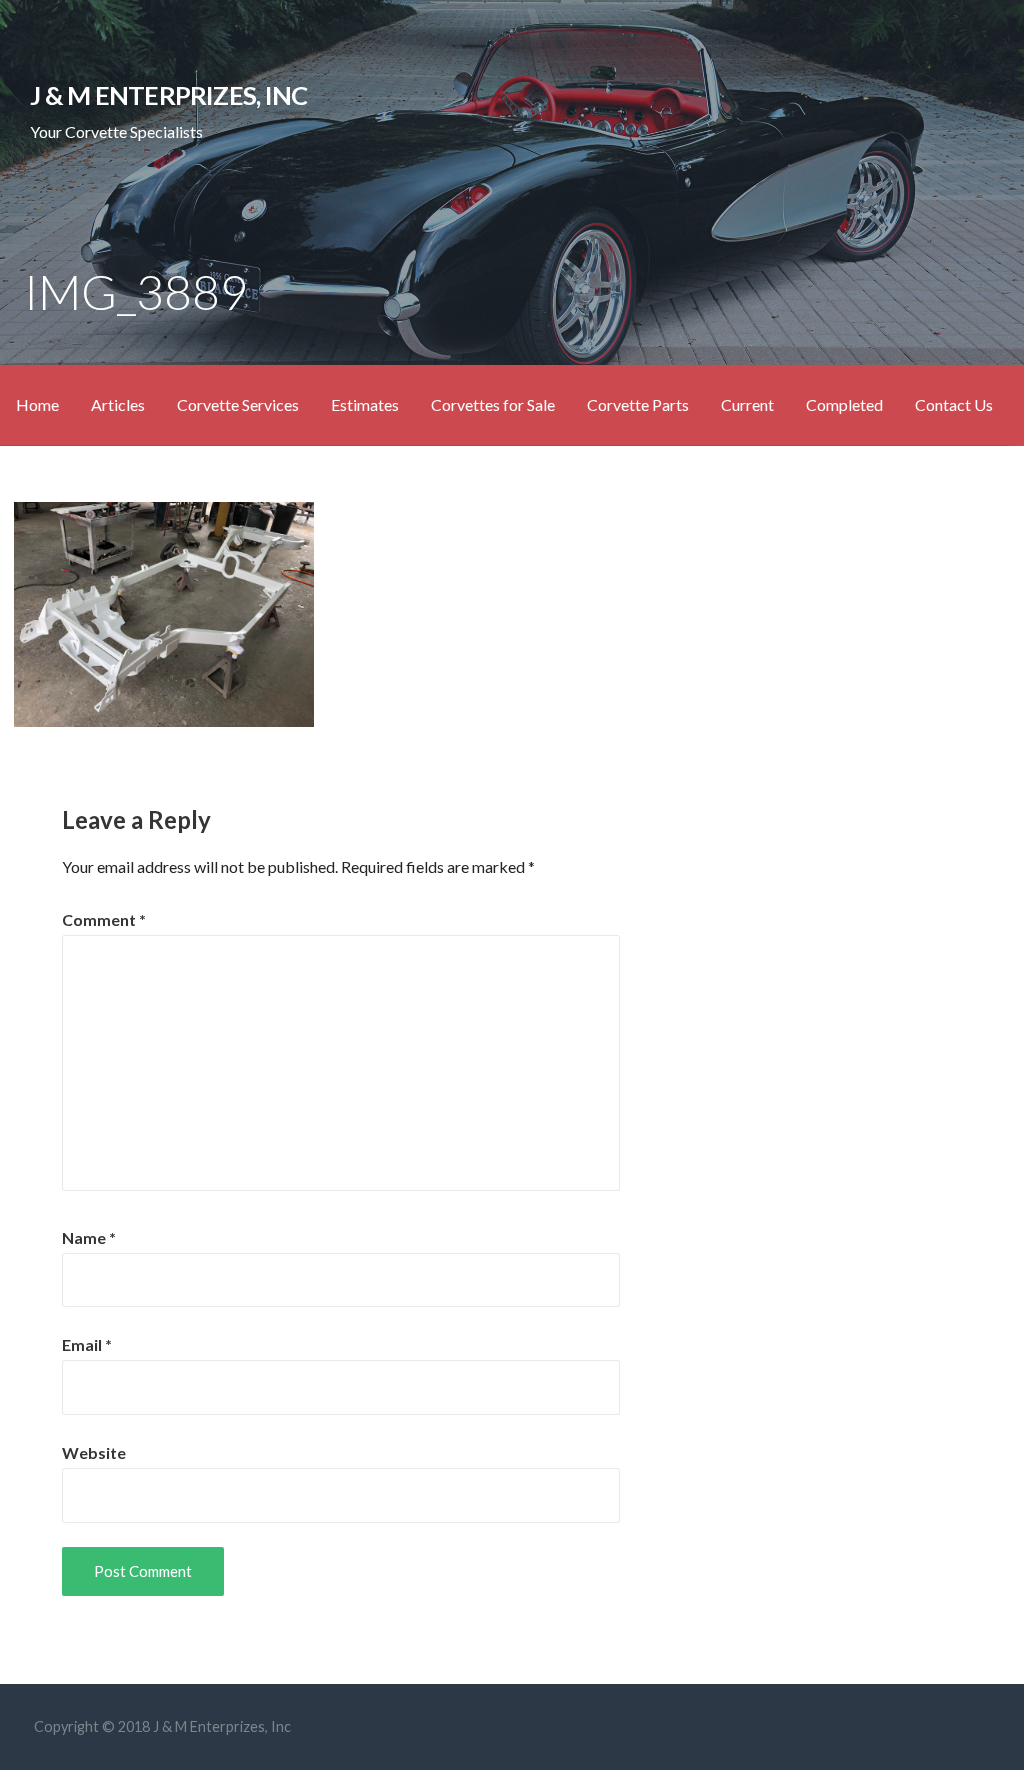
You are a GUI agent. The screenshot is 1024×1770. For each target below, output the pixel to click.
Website (94, 1452)
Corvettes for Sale (493, 404)
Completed (844, 404)
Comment (104, 919)
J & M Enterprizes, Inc (168, 95)
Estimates (365, 404)
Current (747, 404)
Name (89, 1237)
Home (37, 404)
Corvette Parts (638, 404)
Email (87, 1344)
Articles (118, 404)
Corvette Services (238, 404)
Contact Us (954, 404)
